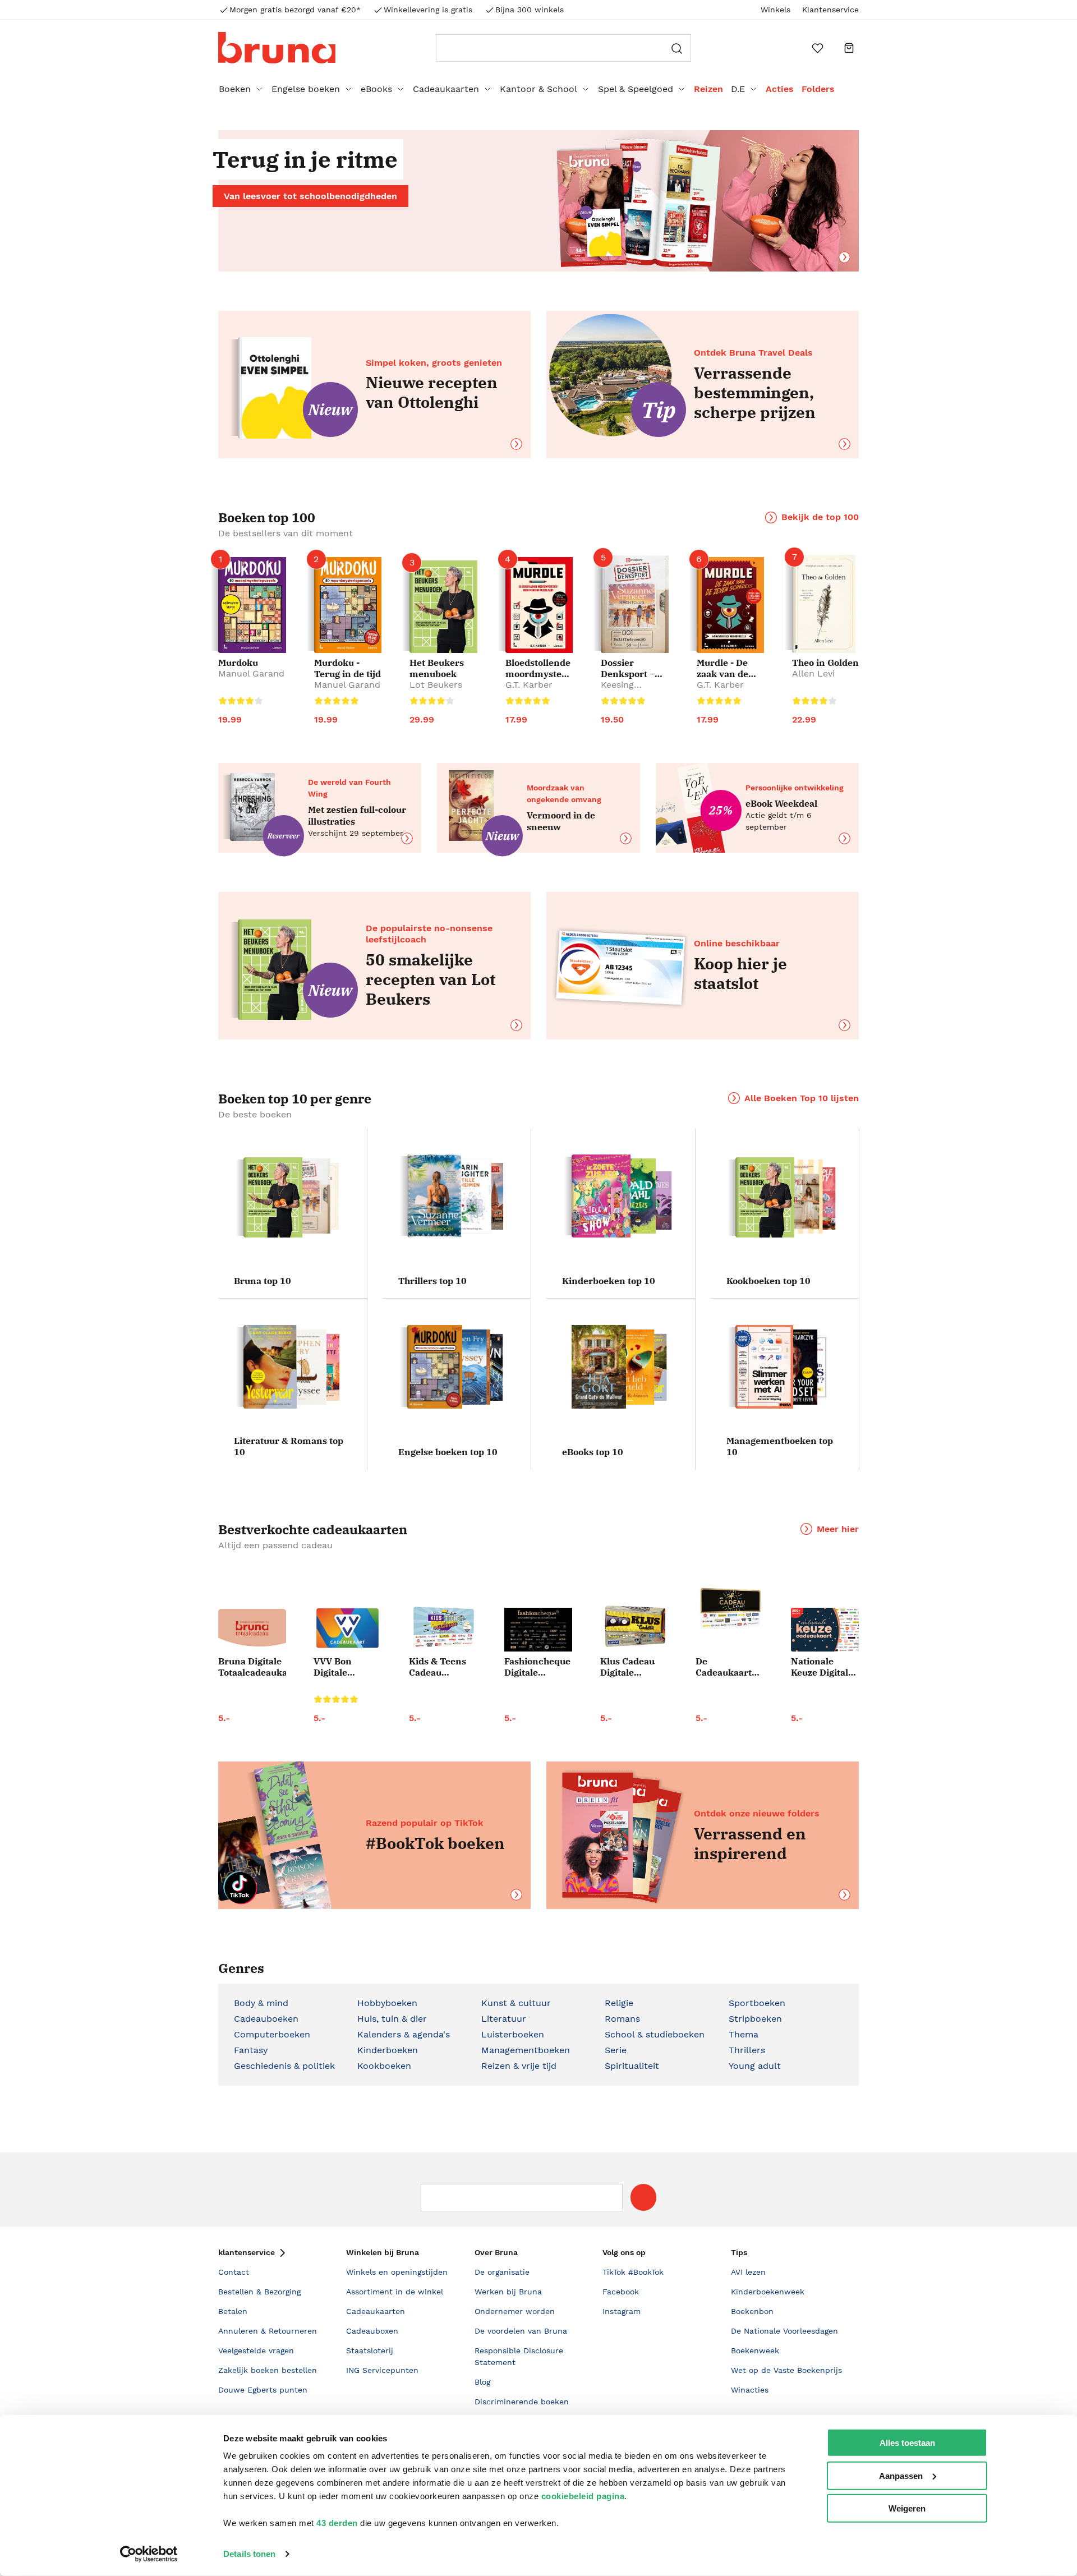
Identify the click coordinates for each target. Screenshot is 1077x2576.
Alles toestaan (907, 2443)
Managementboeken (526, 2050)
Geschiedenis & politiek (284, 2066)
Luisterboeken (513, 2034)
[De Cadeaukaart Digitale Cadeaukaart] (729, 1609)
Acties (780, 89)
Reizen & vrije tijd (519, 2066)
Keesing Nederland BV (630, 690)
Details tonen (249, 2554)
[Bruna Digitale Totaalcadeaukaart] (252, 1630)
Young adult (755, 2066)
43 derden (337, 2523)
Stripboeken (755, 2019)
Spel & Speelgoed (636, 89)
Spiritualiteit (632, 2066)
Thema (744, 2034)
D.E (738, 89)
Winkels (775, 10)
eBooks (376, 89)
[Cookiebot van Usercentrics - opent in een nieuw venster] (149, 2554)
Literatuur (504, 2019)
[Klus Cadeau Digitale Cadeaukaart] (634, 1627)
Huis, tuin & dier (392, 2019)
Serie (616, 2050)
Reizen (708, 89)
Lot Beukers (436, 685)
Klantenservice (830, 10)
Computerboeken (272, 2034)
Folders (818, 89)
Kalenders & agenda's (404, 2034)
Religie (619, 2003)
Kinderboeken (388, 2050)
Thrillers (747, 2050)
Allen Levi (813, 673)
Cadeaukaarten (446, 89)
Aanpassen (901, 2475)
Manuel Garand (251, 673)
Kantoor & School (538, 89)
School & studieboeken (655, 2034)
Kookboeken (384, 2066)
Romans (622, 2019)
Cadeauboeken (266, 2019)
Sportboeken (757, 2003)
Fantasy (251, 2050)
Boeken (235, 89)
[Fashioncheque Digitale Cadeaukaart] (538, 1630)
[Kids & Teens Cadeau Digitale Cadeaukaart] (443, 1628)
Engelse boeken (306, 89)
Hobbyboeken (387, 2003)
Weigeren (907, 2508)
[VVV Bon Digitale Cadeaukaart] (348, 1628)
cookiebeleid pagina (583, 2496)
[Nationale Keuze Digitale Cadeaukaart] (825, 1630)
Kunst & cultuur (516, 2003)
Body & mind (261, 2003)
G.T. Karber (529, 685)
